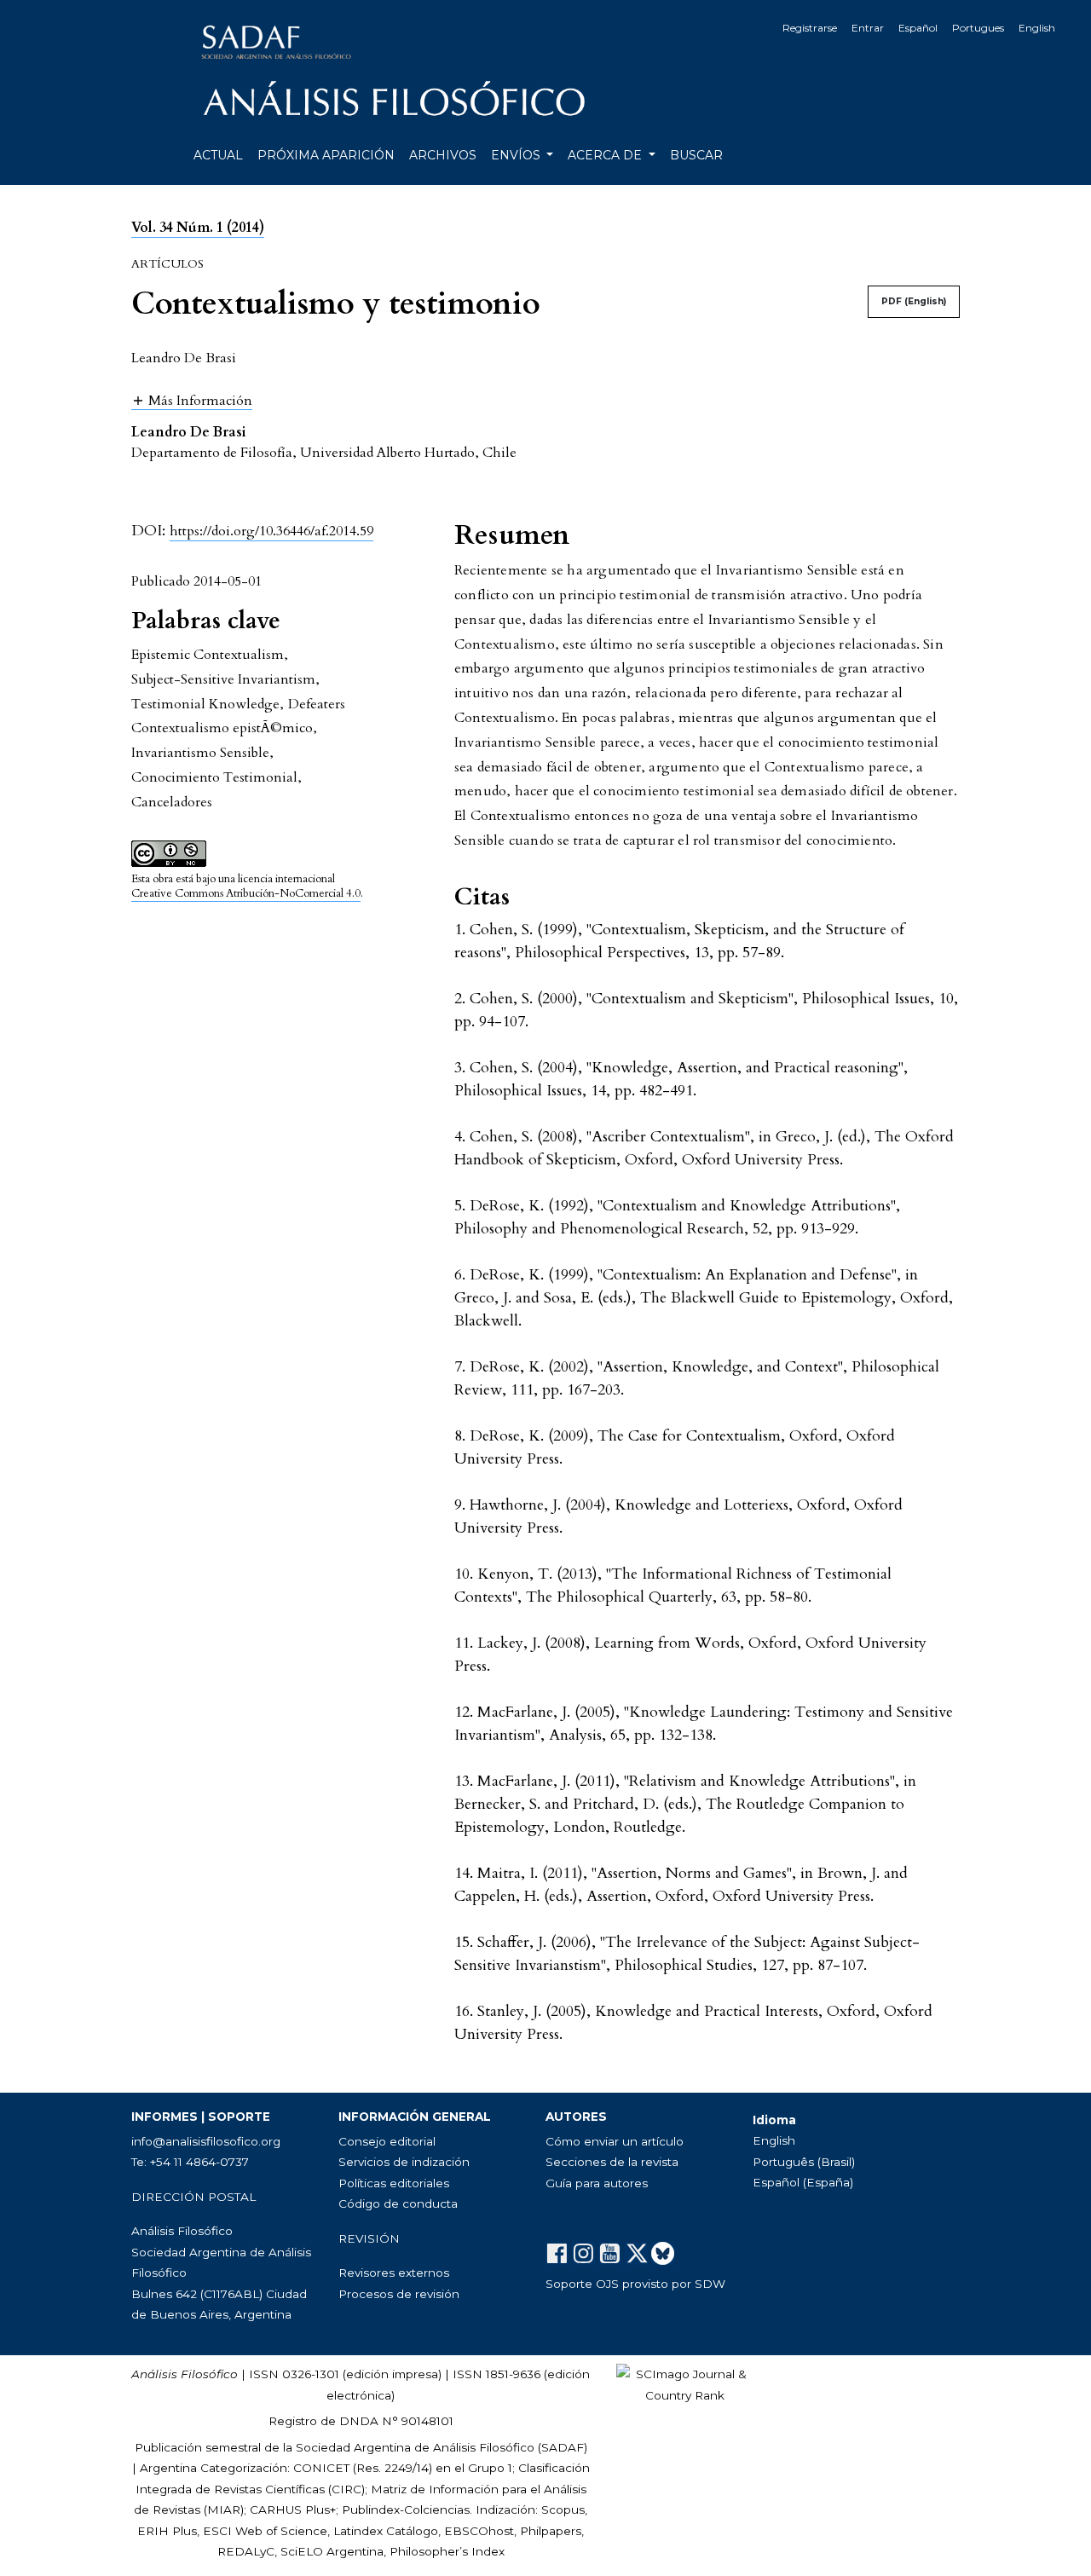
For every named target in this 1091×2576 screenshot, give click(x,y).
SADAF (563, 2447)
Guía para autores (597, 2183)
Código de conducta (398, 2203)
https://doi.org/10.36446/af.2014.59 (271, 531)
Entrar (868, 28)
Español (918, 28)
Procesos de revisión (399, 2294)
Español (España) (803, 2182)
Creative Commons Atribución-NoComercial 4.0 (246, 893)
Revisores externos (394, 2273)
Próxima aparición (326, 155)
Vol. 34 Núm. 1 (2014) (198, 228)
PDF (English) (914, 301)
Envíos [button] (517, 155)
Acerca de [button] (606, 155)
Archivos (443, 155)
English (1037, 28)
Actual (218, 155)
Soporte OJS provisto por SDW (635, 2284)
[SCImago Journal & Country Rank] (684, 2383)
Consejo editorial (387, 2141)
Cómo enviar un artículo (615, 2141)
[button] (192, 400)
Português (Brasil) (804, 2162)
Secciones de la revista (612, 2162)
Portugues (978, 28)
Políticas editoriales (394, 2183)
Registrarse (810, 28)
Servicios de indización (404, 2162)
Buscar (696, 155)
